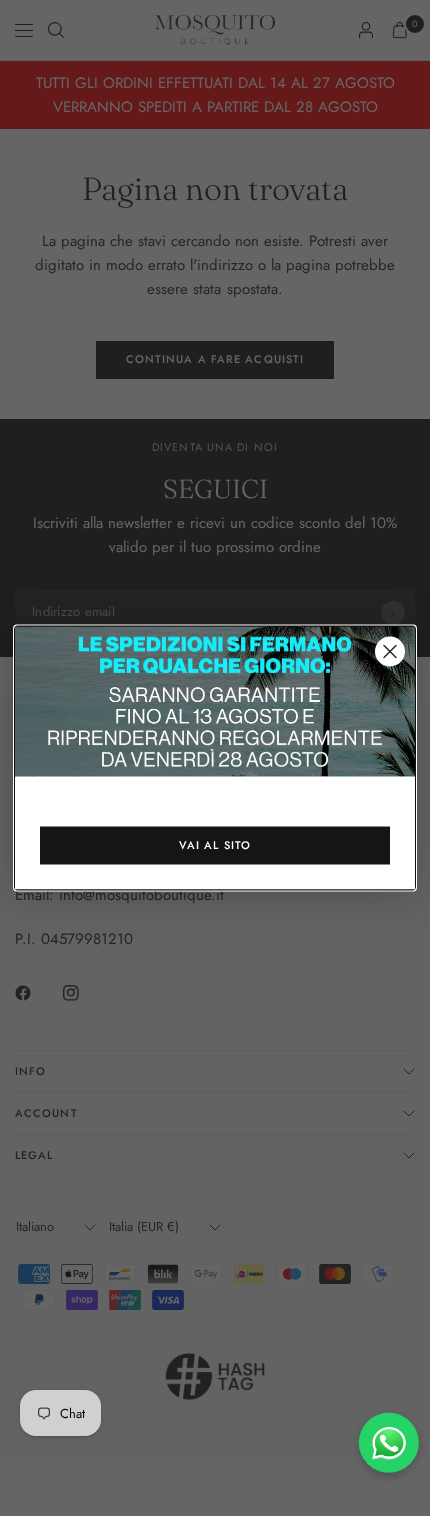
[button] (215, 846)
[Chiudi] (390, 652)
